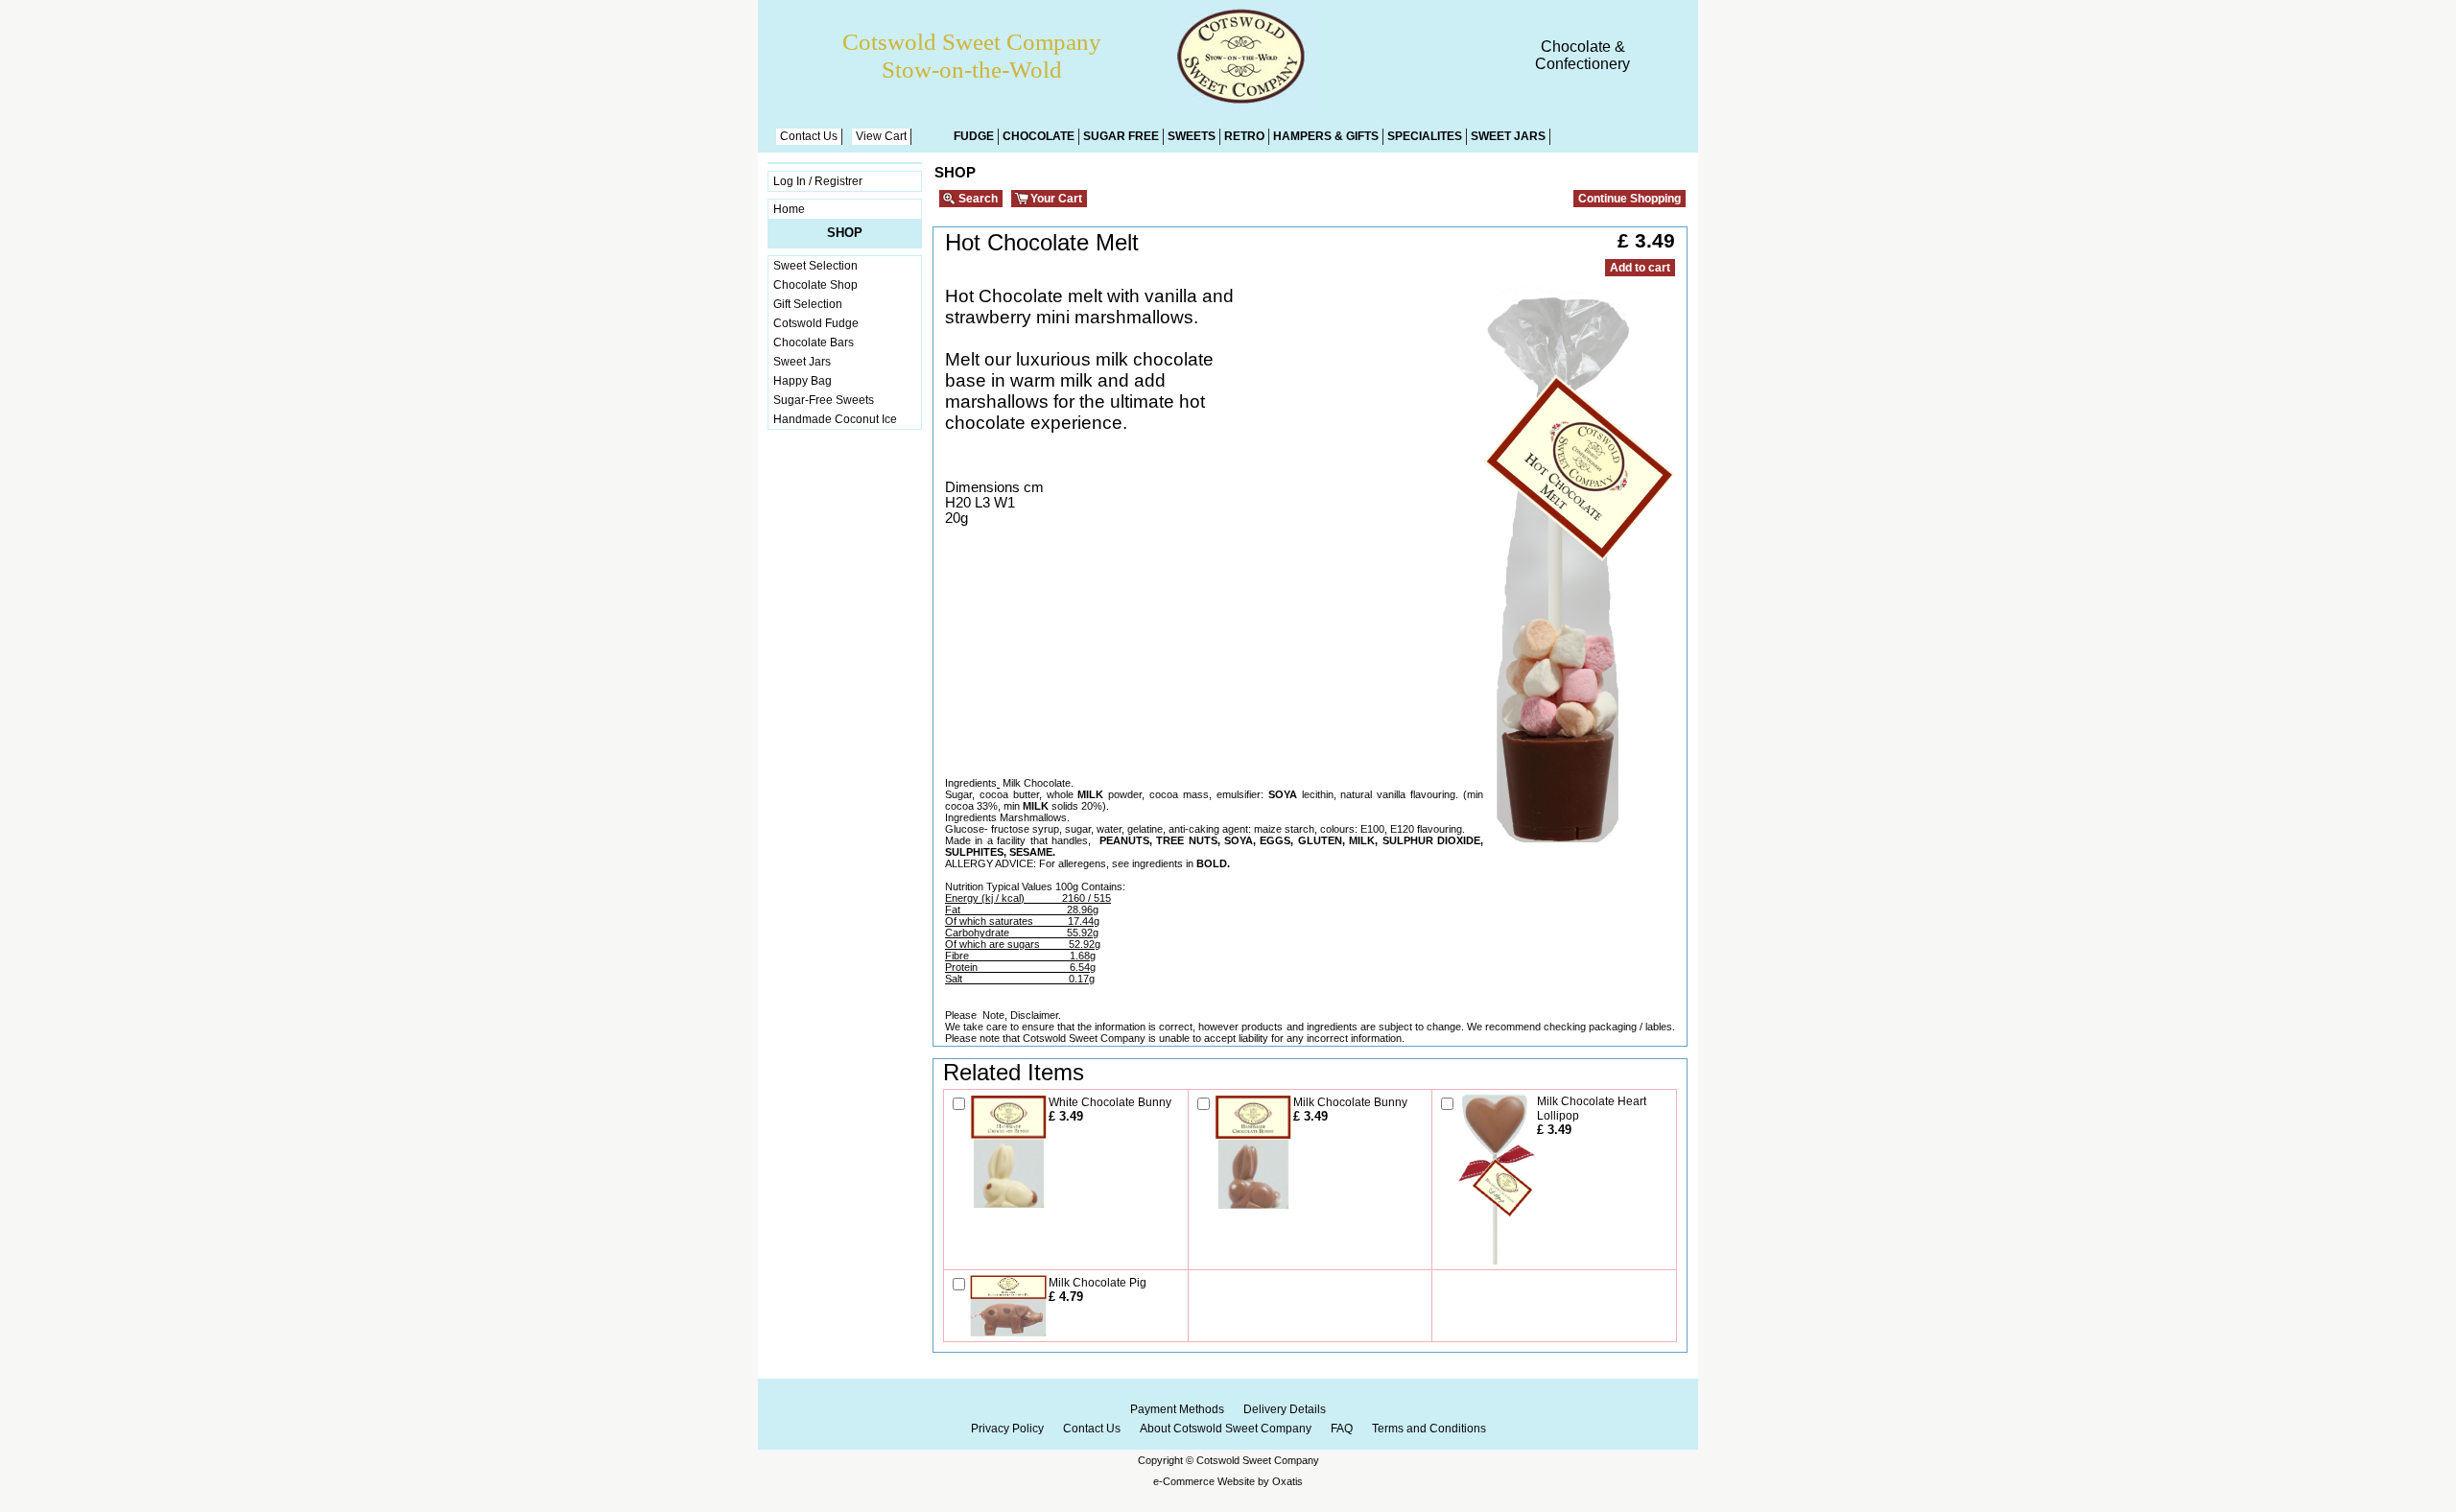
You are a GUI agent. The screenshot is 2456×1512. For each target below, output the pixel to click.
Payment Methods (1177, 1409)
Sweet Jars (1508, 136)
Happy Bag (803, 381)
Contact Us (809, 136)
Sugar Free (1121, 136)
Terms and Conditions (1429, 1429)
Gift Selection (808, 304)
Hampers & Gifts (1326, 136)
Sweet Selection (815, 266)
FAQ (1342, 1429)
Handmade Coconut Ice (835, 419)
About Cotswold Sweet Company (1226, 1429)
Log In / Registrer (818, 181)
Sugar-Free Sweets (824, 400)
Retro (1244, 136)
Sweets (1192, 136)
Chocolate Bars (814, 343)
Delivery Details (1285, 1409)
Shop (845, 233)
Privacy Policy (1007, 1429)
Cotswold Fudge (816, 323)
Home (789, 209)
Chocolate (1039, 136)
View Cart (881, 136)
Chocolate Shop (815, 285)
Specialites (1425, 136)
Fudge (974, 136)
